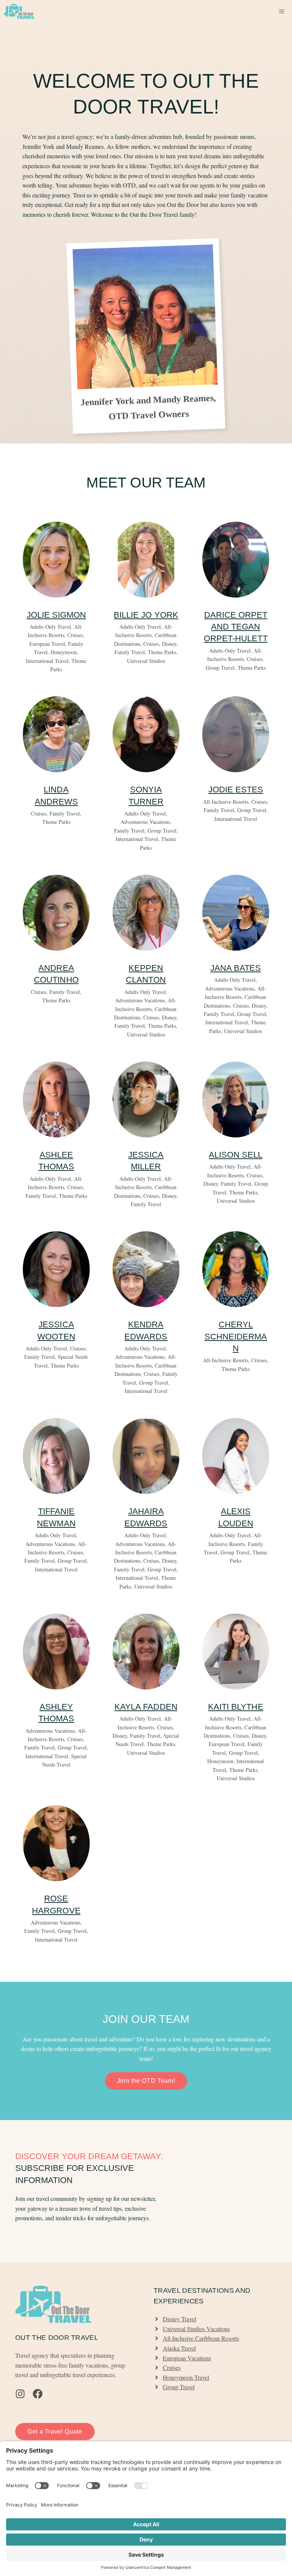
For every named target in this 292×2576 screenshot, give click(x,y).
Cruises (172, 2367)
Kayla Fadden (146, 1707)
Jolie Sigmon (56, 615)
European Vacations (187, 2358)
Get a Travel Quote (55, 2432)
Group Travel (179, 2387)
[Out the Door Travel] (19, 11)
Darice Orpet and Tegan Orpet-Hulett (236, 627)
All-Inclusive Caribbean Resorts (201, 2338)
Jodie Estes (236, 790)
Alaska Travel (179, 2348)
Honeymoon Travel (186, 2377)
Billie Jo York (146, 615)
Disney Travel (179, 2319)
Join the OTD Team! (146, 2081)
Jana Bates (236, 968)
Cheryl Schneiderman (236, 1336)
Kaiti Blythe (236, 1707)
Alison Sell (236, 1155)
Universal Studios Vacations (196, 2329)
